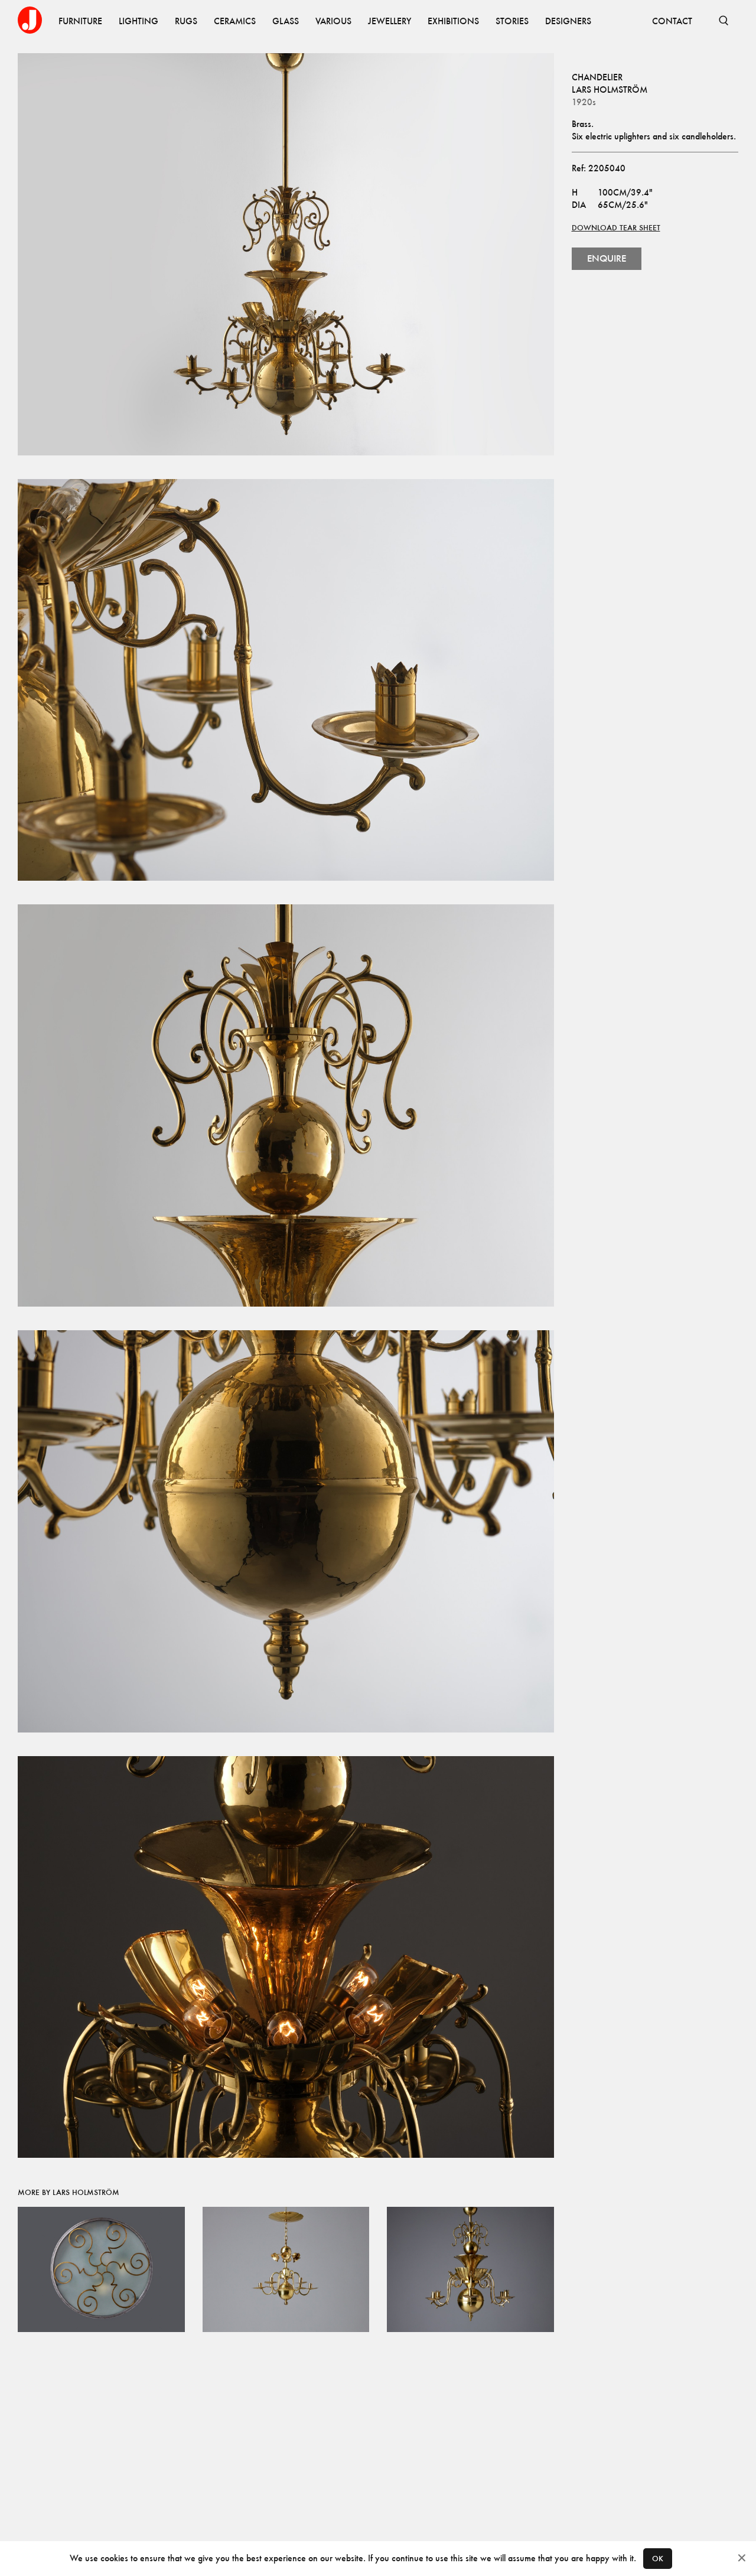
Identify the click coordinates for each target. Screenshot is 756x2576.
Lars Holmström (610, 89)
